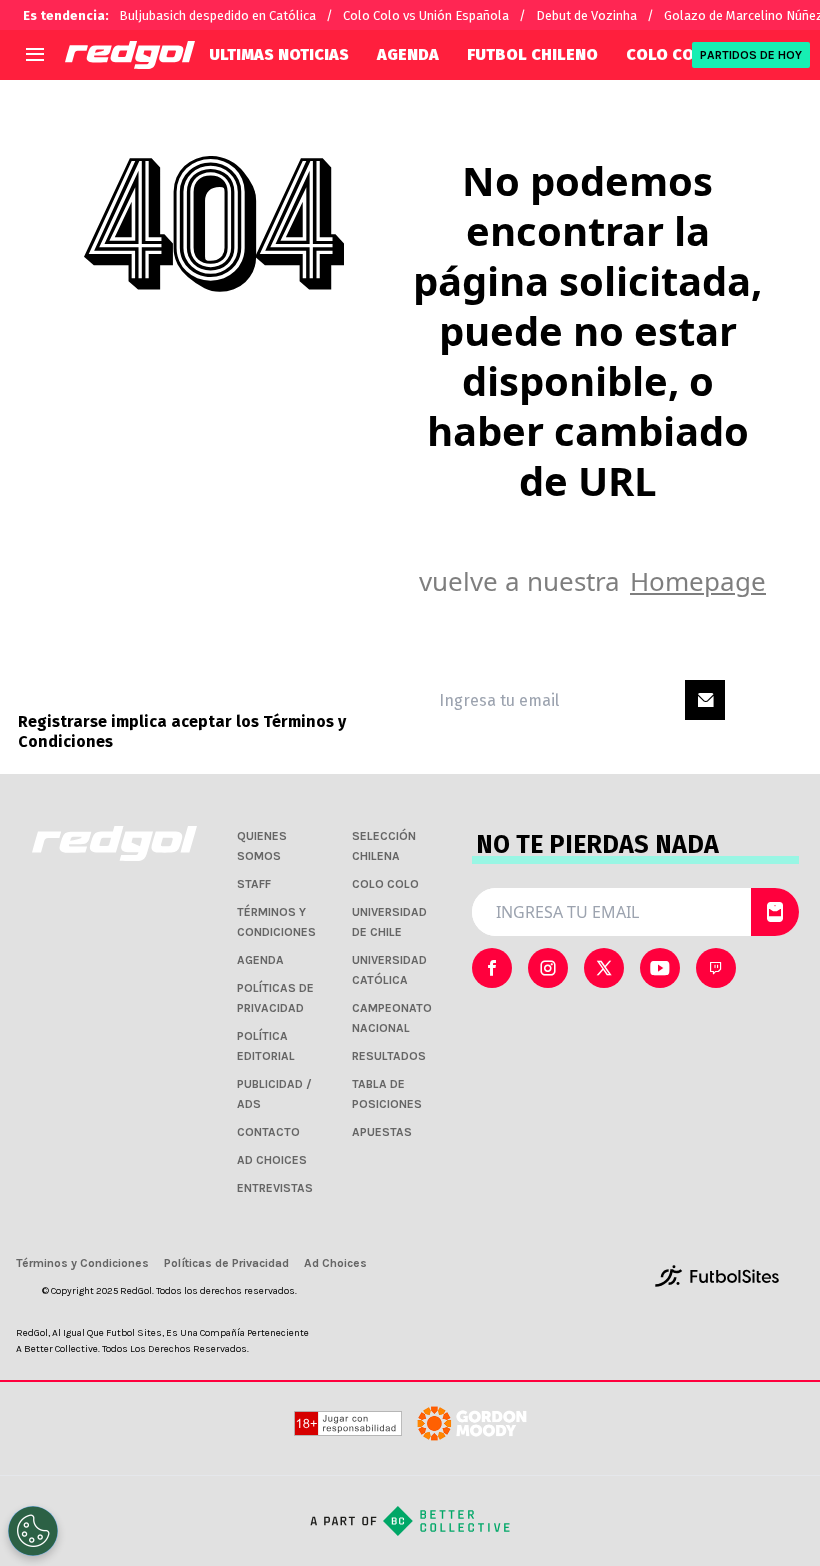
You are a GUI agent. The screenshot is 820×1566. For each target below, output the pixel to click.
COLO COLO (670, 54)
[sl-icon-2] (604, 968)
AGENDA (408, 54)
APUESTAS (382, 1132)
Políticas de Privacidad (226, 1263)
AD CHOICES (272, 1160)
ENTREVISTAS (275, 1188)
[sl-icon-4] (716, 968)
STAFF (254, 884)
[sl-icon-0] (492, 968)
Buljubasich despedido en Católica (217, 15)
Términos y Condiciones (82, 1263)
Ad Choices (335, 1263)
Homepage (698, 581)
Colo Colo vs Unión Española (426, 15)
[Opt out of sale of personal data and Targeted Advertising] (33, 1531)
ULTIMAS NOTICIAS (279, 54)
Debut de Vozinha (586, 15)
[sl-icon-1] (548, 968)
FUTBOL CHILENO (532, 54)
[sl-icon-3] (660, 968)
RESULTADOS (389, 1056)
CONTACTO (268, 1132)
